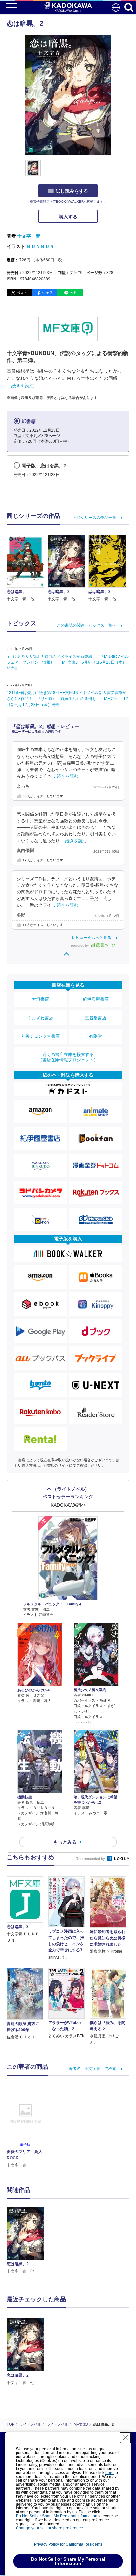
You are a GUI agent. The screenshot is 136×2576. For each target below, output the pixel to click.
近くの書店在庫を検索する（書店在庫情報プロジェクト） (68, 1057)
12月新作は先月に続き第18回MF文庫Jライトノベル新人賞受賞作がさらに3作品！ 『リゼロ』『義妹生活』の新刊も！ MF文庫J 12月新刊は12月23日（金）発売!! (67, 699)
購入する (68, 217)
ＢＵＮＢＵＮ (40, 246)
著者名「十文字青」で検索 (92, 2069)
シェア (47, 293)
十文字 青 (29, 236)
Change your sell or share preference (49, 2528)
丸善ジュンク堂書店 (40, 1036)
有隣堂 (96, 1036)
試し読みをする (72, 191)
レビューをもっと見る (91, 938)
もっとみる (65, 1842)
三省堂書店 (96, 1018)
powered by (80, 946)
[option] (27, 2241)
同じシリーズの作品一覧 (94, 518)
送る (73, 293)
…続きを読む (20, 386)
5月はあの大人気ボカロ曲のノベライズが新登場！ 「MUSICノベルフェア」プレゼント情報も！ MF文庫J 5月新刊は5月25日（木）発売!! (68, 662)
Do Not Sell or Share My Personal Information (57, 2516)
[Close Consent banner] (125, 2438)
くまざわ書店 (40, 1018)
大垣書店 (40, 999)
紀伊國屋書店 (96, 999)
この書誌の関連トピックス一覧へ (86, 625)
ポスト (22, 293)
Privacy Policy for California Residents (68, 2544)
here (109, 2473)
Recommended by (91, 1859)
